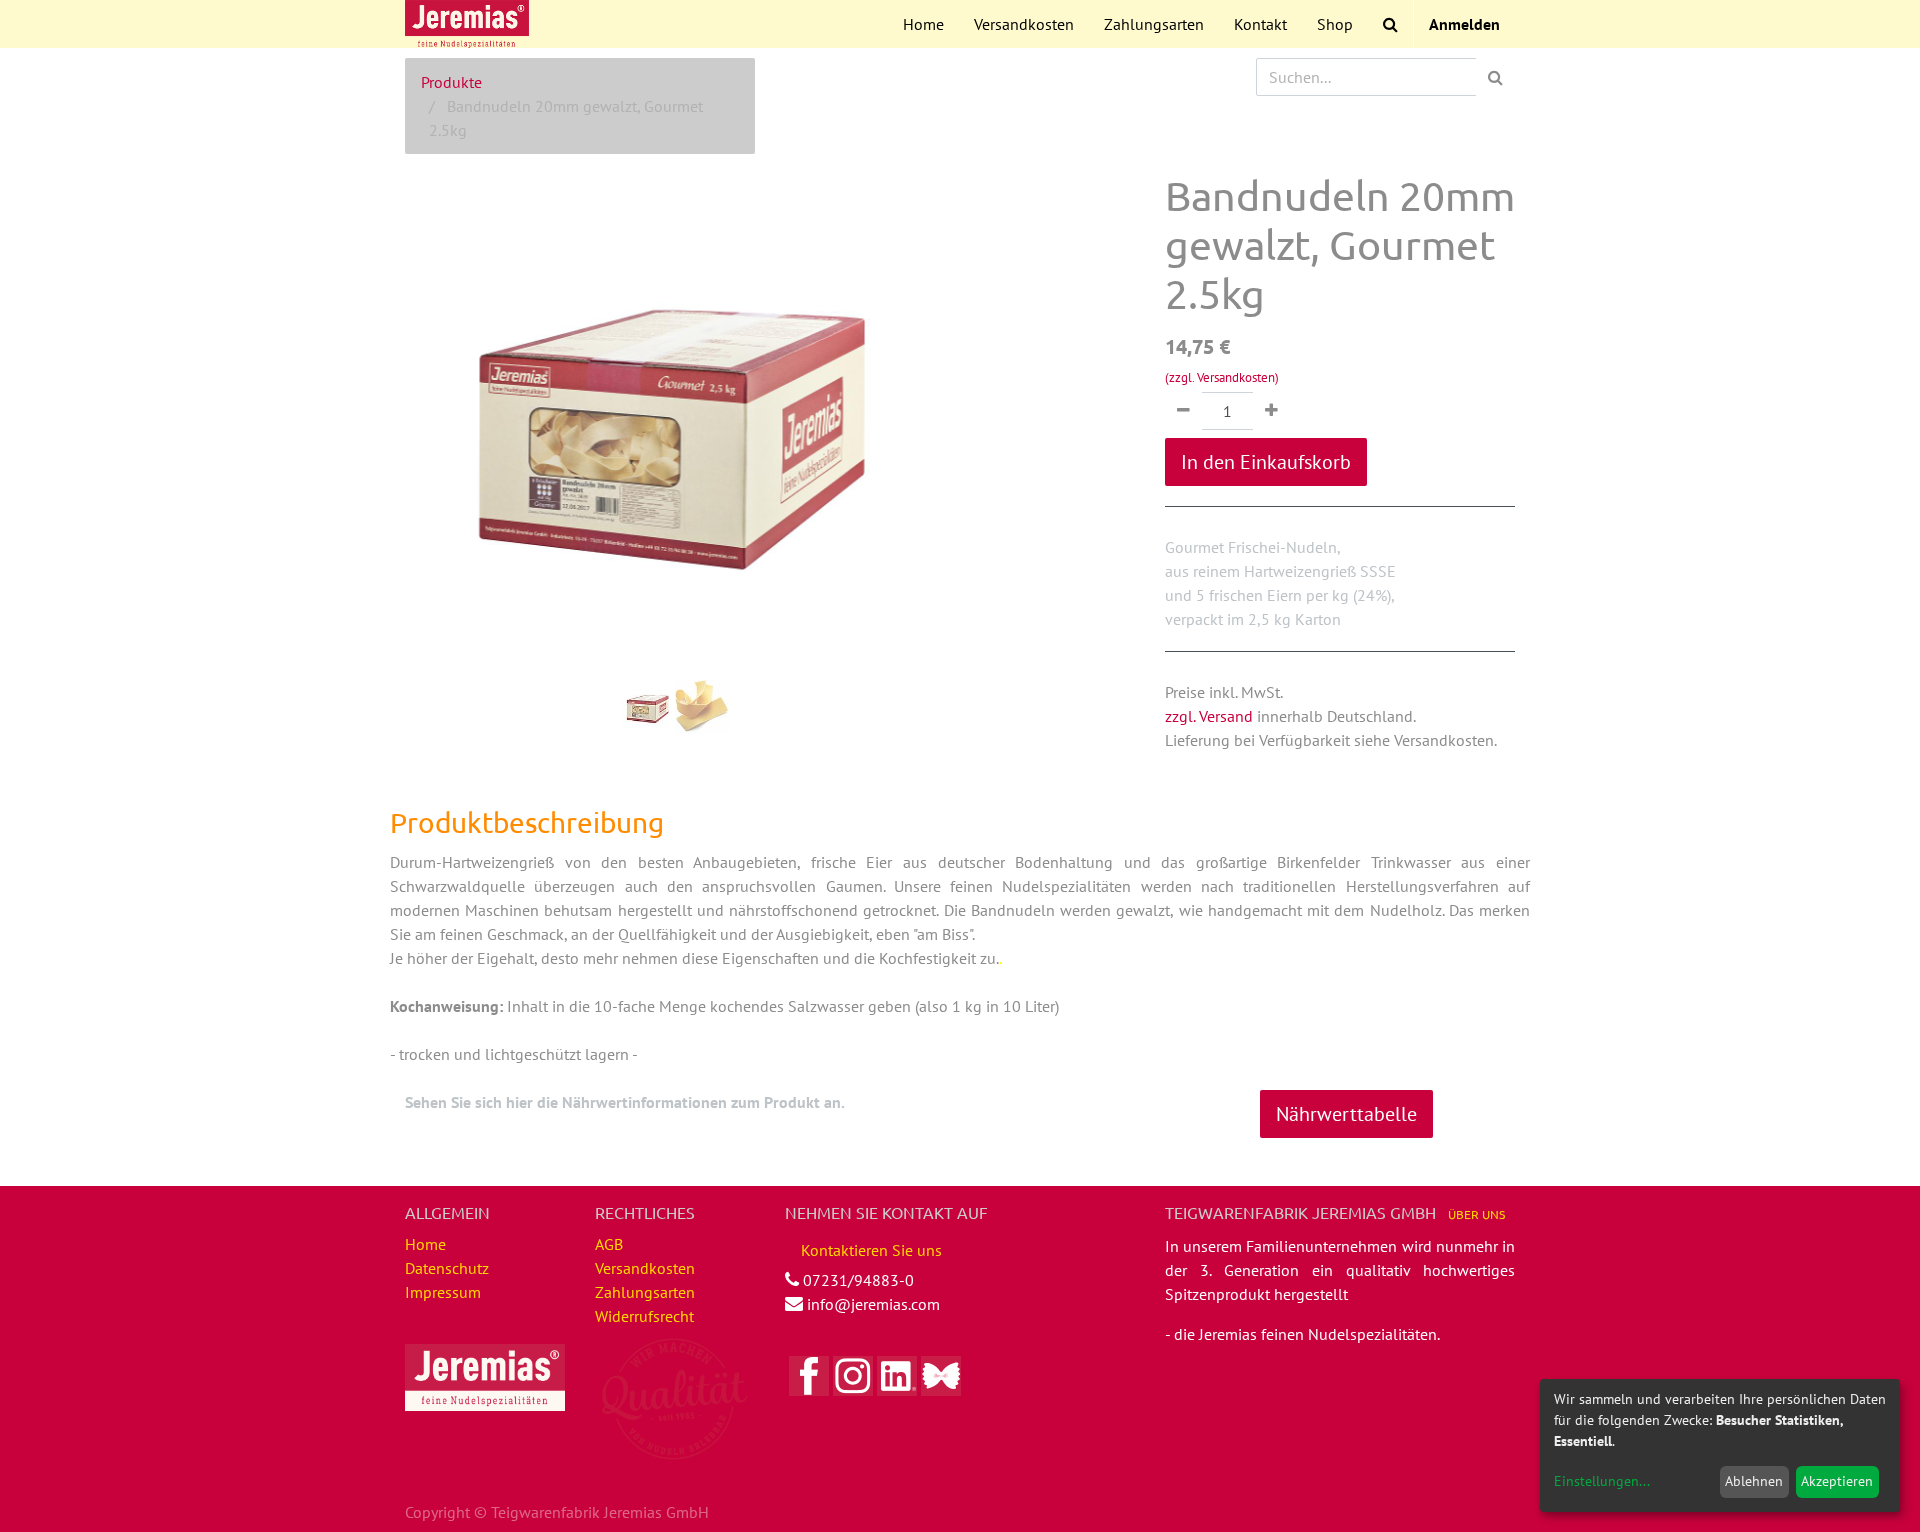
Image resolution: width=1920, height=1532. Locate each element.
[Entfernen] (1183, 411)
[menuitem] (923, 24)
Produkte (451, 82)
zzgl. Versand (1209, 716)
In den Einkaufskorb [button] (1266, 462)
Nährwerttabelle (1346, 1114)
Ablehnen (1754, 1481)
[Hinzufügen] (1271, 411)
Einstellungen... (1602, 1481)
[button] (445, 370)
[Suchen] (1495, 77)
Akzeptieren (1837, 1481)
